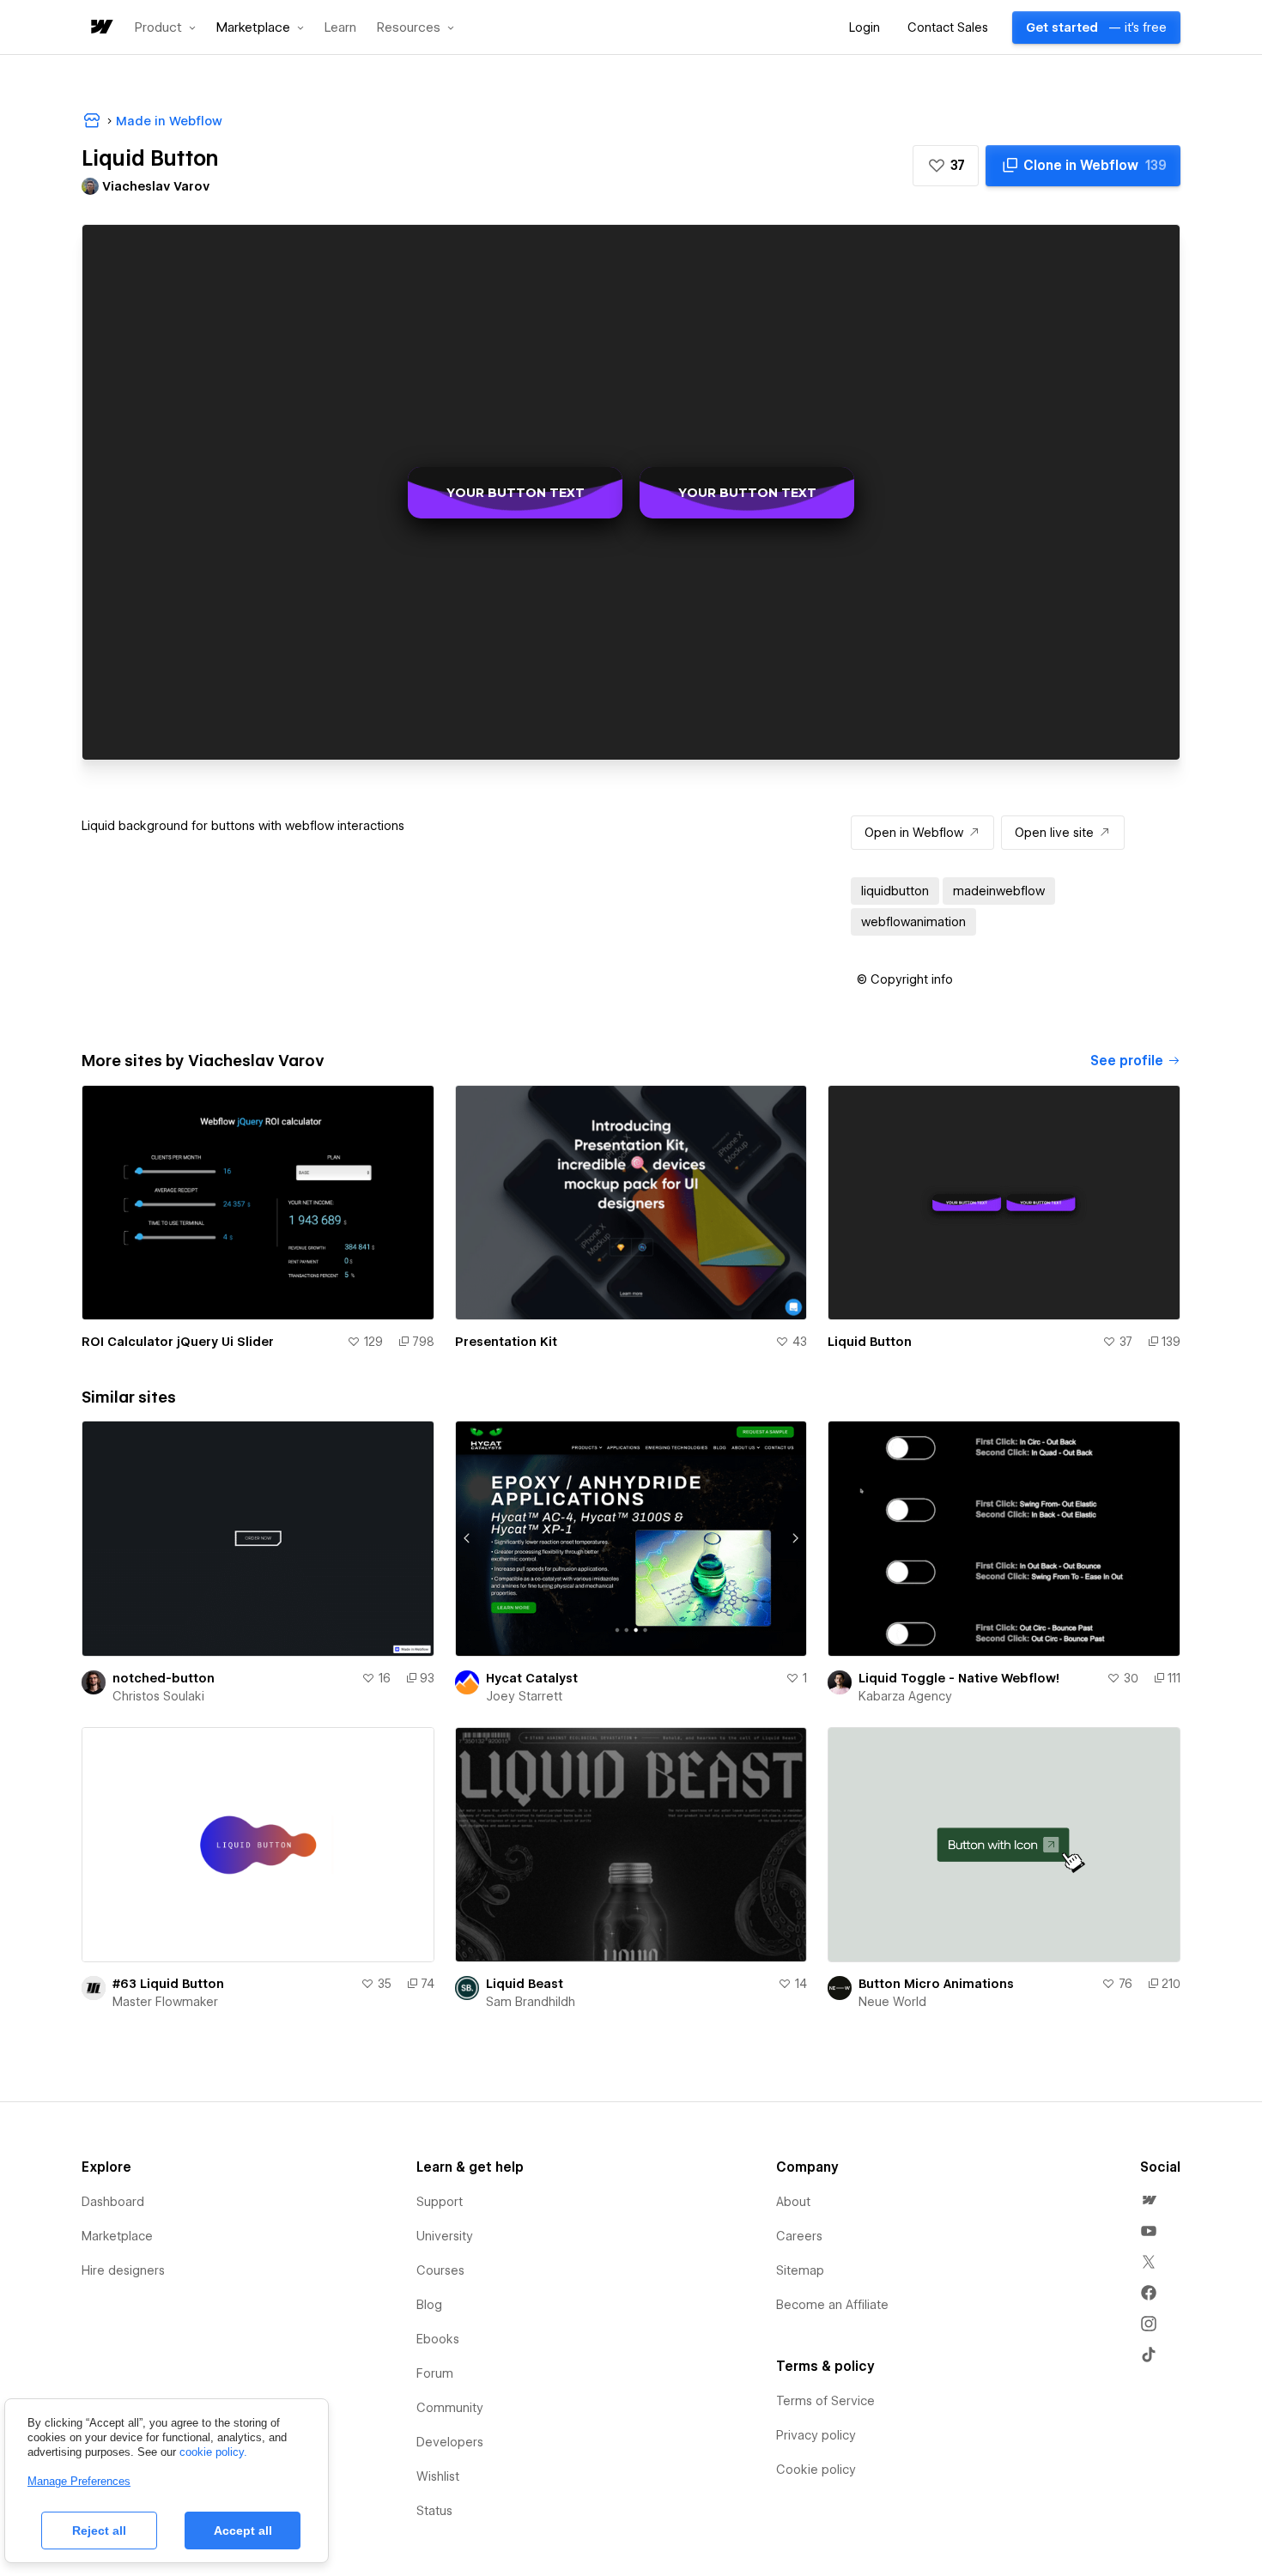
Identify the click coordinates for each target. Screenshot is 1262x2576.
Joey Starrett (524, 1696)
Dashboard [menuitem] (113, 2202)
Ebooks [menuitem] (438, 2339)
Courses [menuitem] (440, 2270)
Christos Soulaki (158, 1696)
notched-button (164, 1678)
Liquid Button (870, 1342)
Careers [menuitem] (799, 2236)
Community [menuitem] (450, 2408)
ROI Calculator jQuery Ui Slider (178, 1342)
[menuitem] (1149, 2200)
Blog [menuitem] (429, 2305)
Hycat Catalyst (532, 1678)
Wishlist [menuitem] (438, 2476)
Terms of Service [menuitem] (825, 2401)
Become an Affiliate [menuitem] (832, 2305)
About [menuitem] (793, 2202)
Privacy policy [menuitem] (816, 2435)
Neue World (892, 2002)
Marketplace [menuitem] (117, 2236)
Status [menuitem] (434, 2511)
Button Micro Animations (936, 1984)
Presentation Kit (506, 1342)
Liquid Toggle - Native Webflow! (959, 1678)
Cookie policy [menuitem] (816, 2470)
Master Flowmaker (165, 2002)
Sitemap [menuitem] (800, 2270)
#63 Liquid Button (168, 1984)
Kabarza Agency (905, 1696)
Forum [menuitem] (435, 2373)
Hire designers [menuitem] (123, 2270)
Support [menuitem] (440, 2202)
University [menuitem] (445, 2236)
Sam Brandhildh (531, 2002)
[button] (165, 27)
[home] (100, 28)
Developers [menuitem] (450, 2442)
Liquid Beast (525, 1984)
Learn (340, 28)
